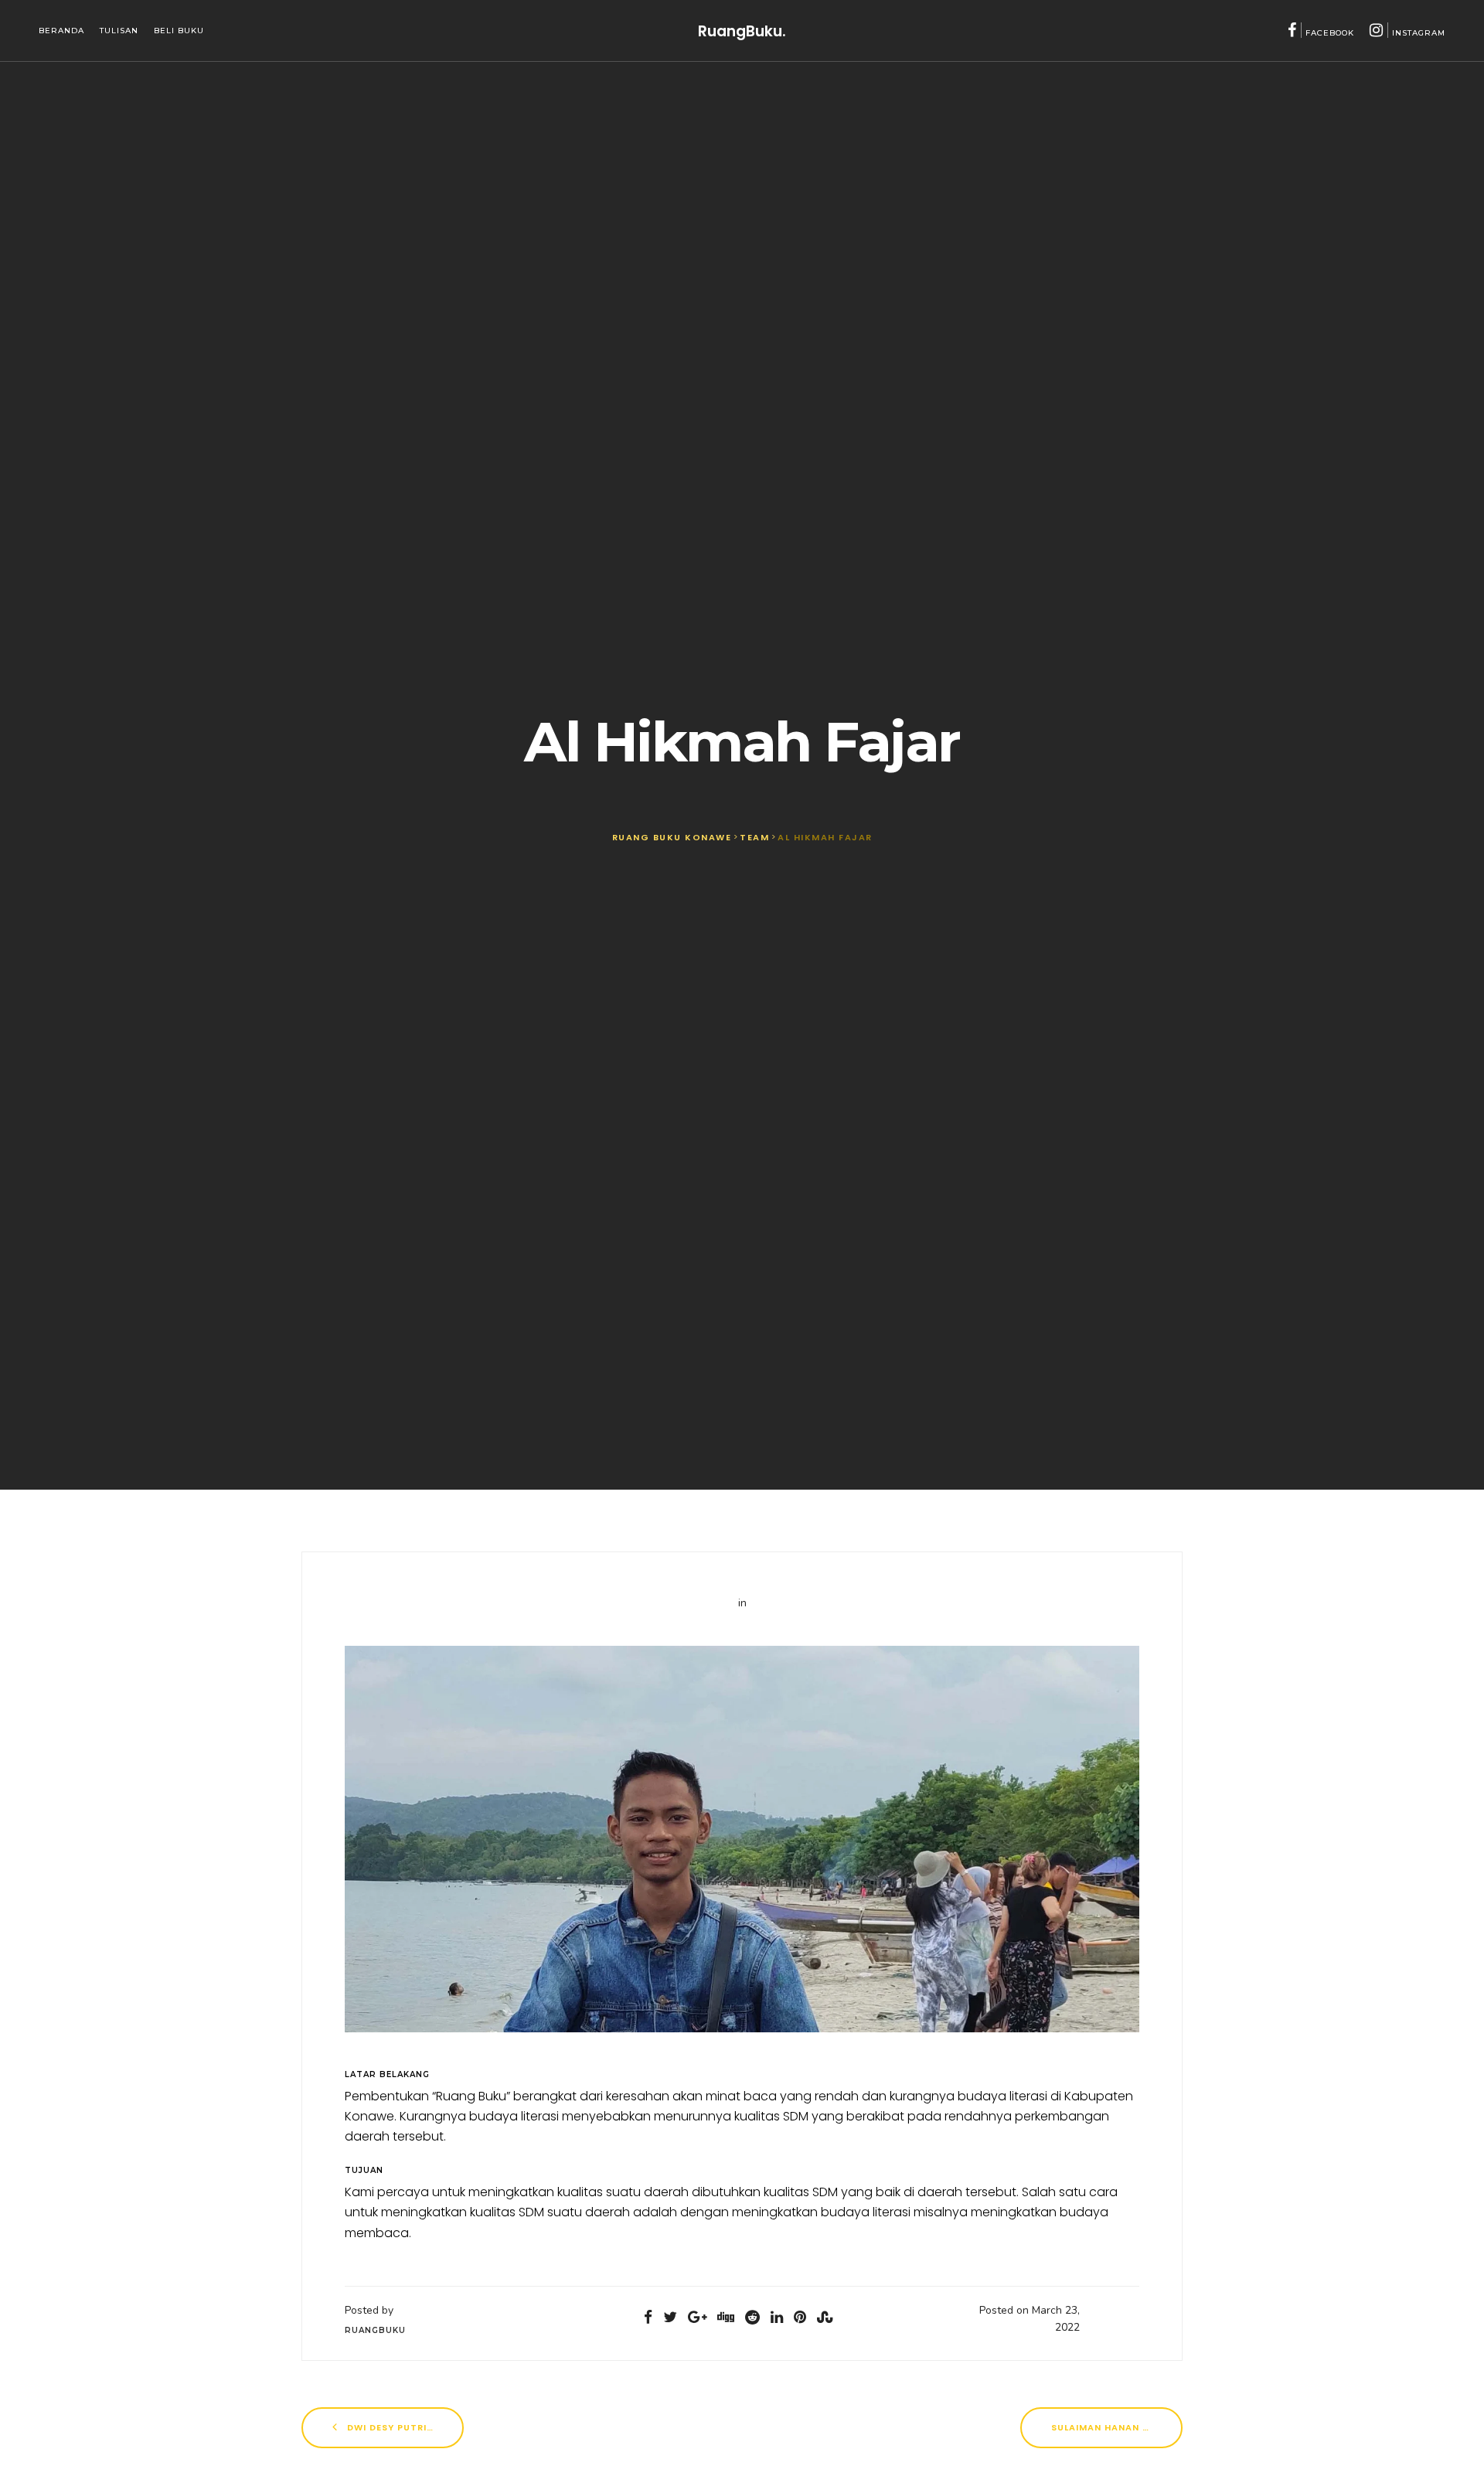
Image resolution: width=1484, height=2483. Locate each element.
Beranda (61, 31)
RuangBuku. (742, 31)
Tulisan (119, 31)
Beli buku (179, 31)
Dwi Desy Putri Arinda (404, 2427)
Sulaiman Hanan (1097, 2427)
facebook (1330, 33)
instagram (1419, 33)
